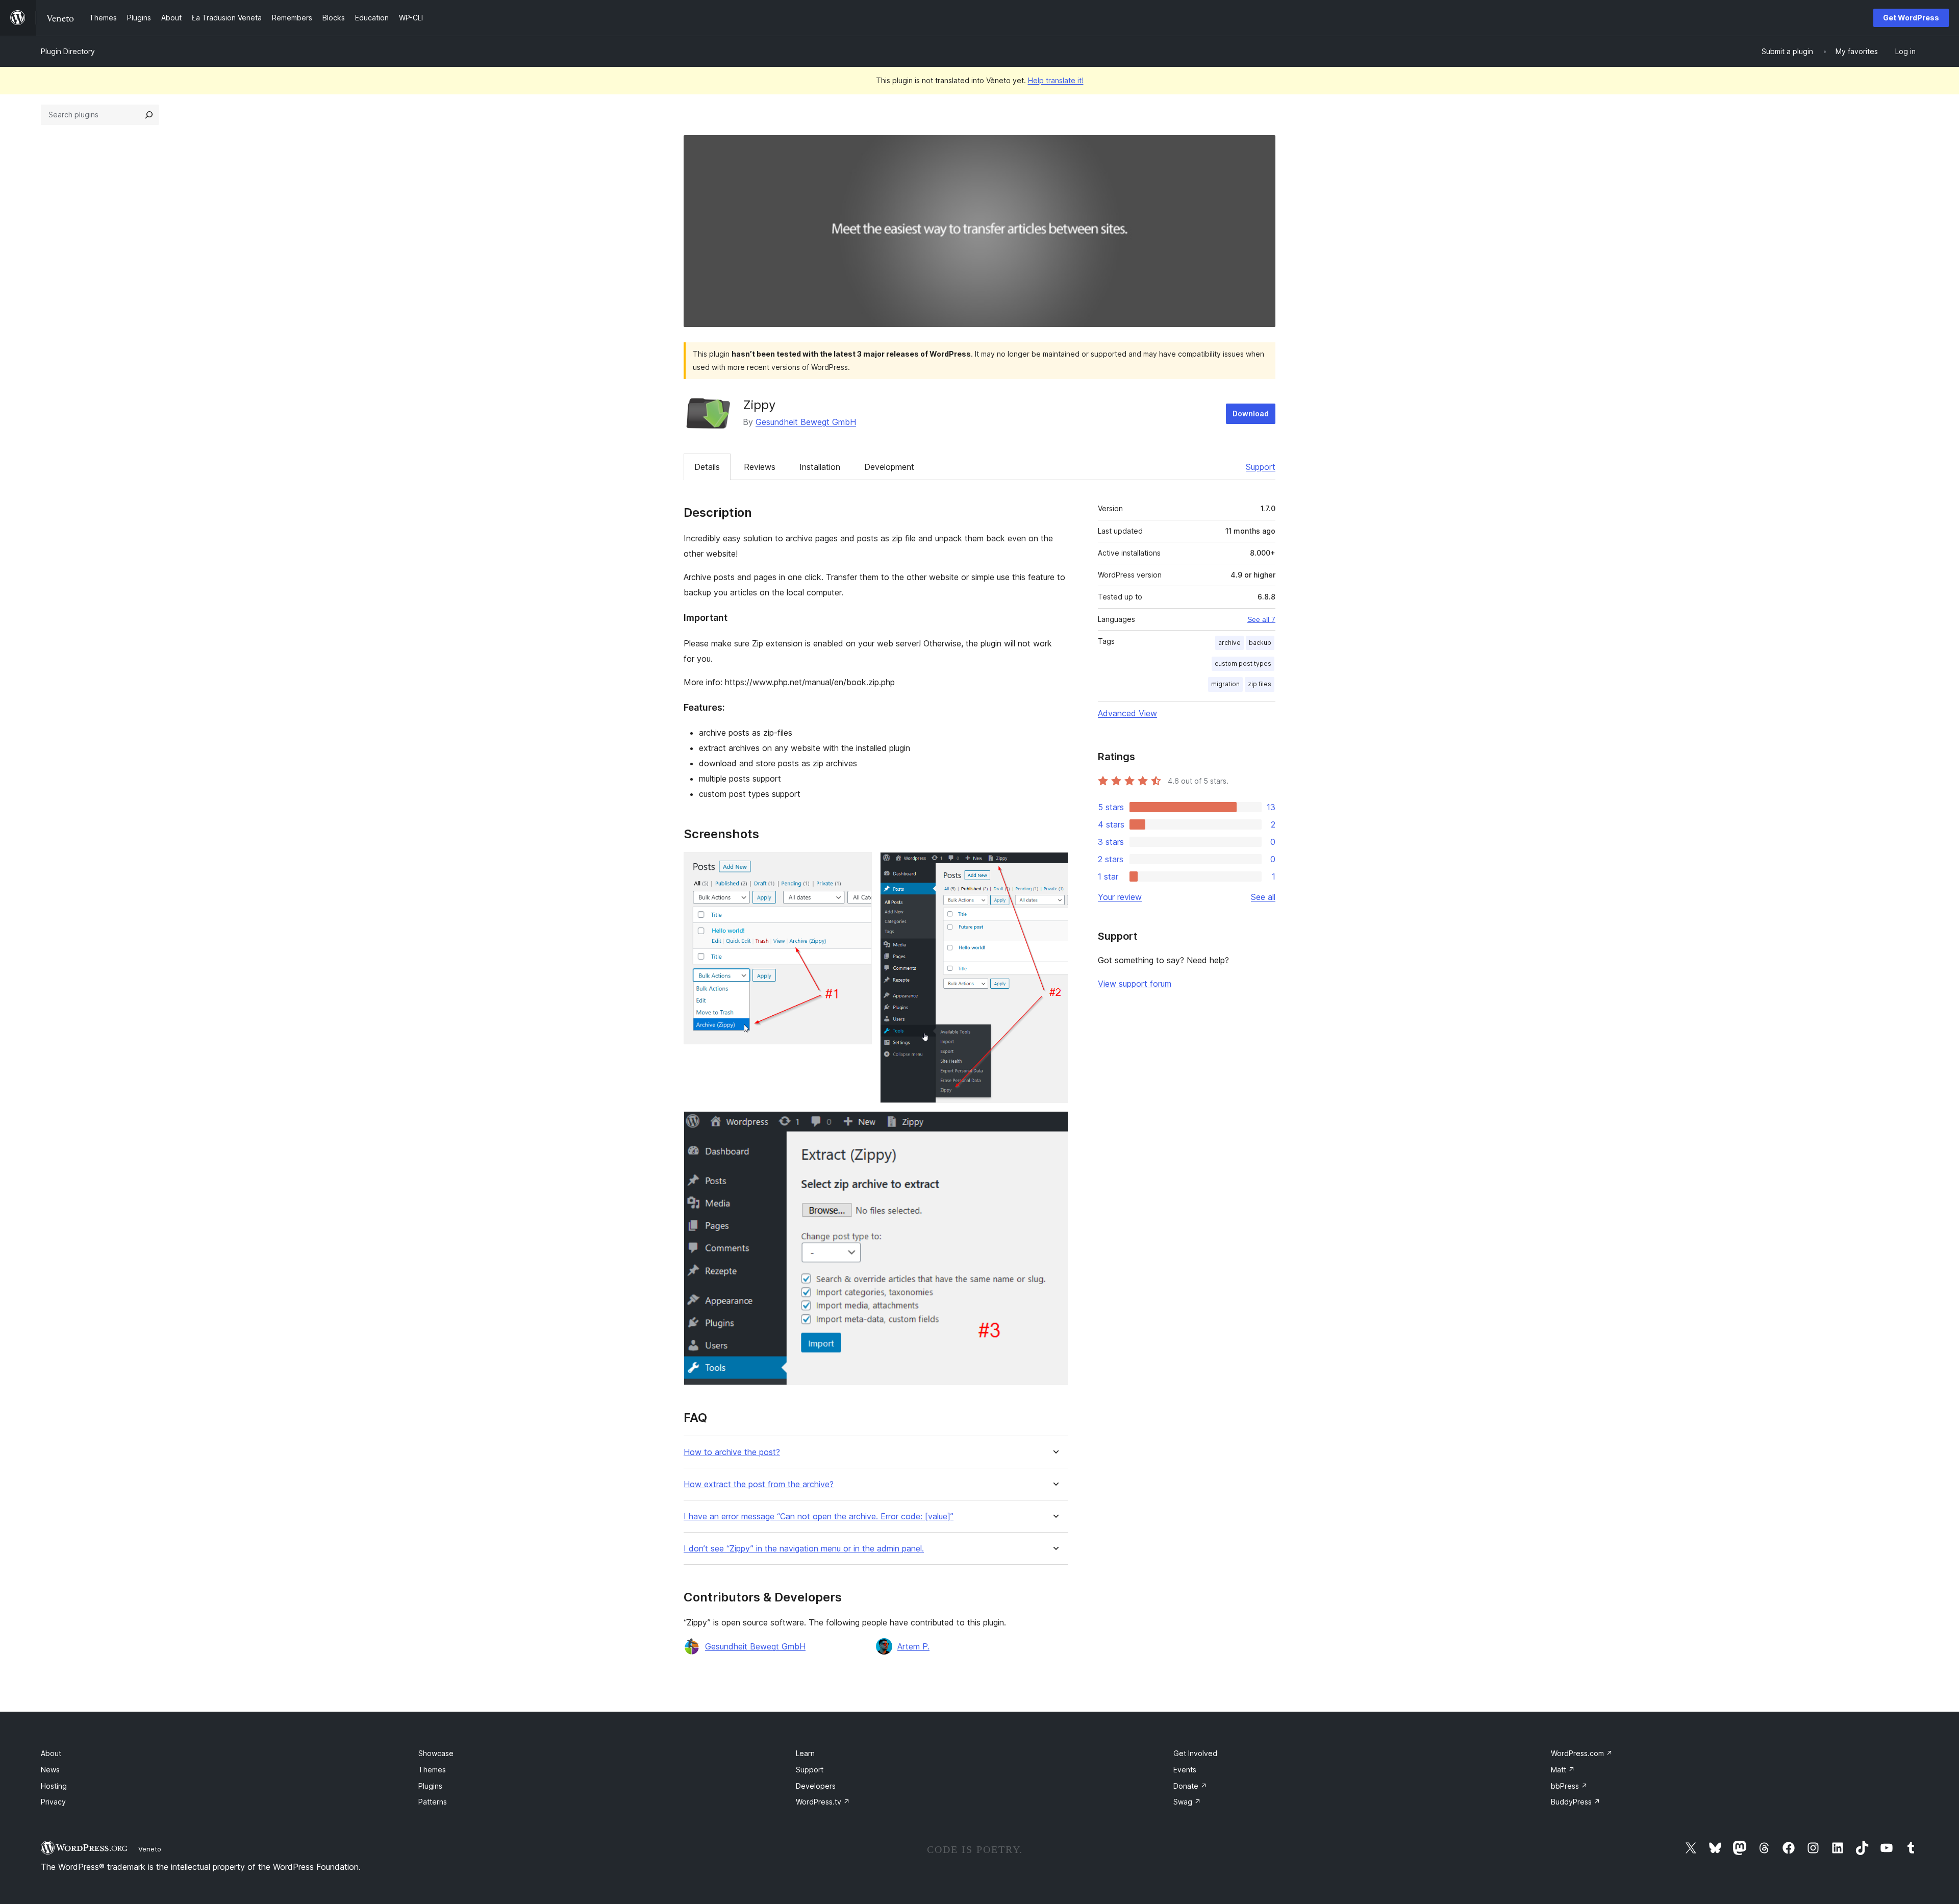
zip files (1260, 684)
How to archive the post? (732, 1452)
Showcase (436, 1753)
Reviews (760, 467)
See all (1263, 897)
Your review (1120, 897)
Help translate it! (1056, 80)
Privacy (53, 1802)
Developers (816, 1786)
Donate (1190, 1786)
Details (707, 467)
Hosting (54, 1786)
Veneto (150, 1849)
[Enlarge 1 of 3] (858, 866)
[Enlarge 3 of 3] (1054, 1125)
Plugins (430, 1786)
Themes (432, 1770)
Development (889, 467)
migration (1225, 684)
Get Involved (1195, 1753)
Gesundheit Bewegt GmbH (806, 422)
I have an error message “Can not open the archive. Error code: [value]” (819, 1517)
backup (1260, 643)
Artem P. (913, 1646)
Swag (1187, 1802)
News (50, 1770)
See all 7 (1261, 619)
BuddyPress (1576, 1802)
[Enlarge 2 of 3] (1054, 866)
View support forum (1135, 984)
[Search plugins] (149, 115)
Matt (1563, 1770)
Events (1185, 1770)
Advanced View (1127, 713)
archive (1229, 643)
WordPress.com (1582, 1753)
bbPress (1569, 1786)
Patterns (433, 1802)
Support (1261, 467)
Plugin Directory (68, 51)
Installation (820, 467)
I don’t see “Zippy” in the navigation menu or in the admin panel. (804, 1549)
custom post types (1243, 663)
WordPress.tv (823, 1802)
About (51, 1753)
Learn (805, 1753)
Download (1251, 414)
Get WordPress (1911, 18)
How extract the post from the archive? (759, 1484)
